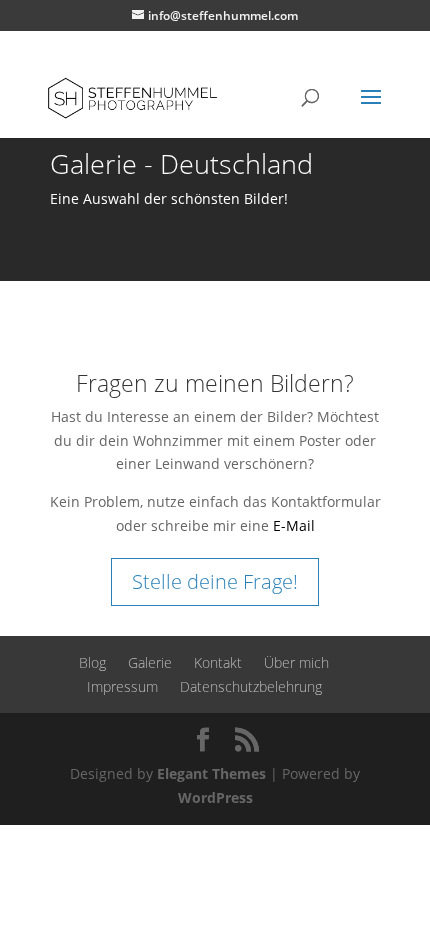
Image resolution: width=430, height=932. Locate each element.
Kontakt (218, 662)
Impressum (122, 686)
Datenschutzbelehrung (251, 686)
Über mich (296, 662)
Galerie (150, 662)
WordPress (215, 797)
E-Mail (294, 525)
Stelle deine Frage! (215, 581)
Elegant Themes (211, 773)
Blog (92, 662)
